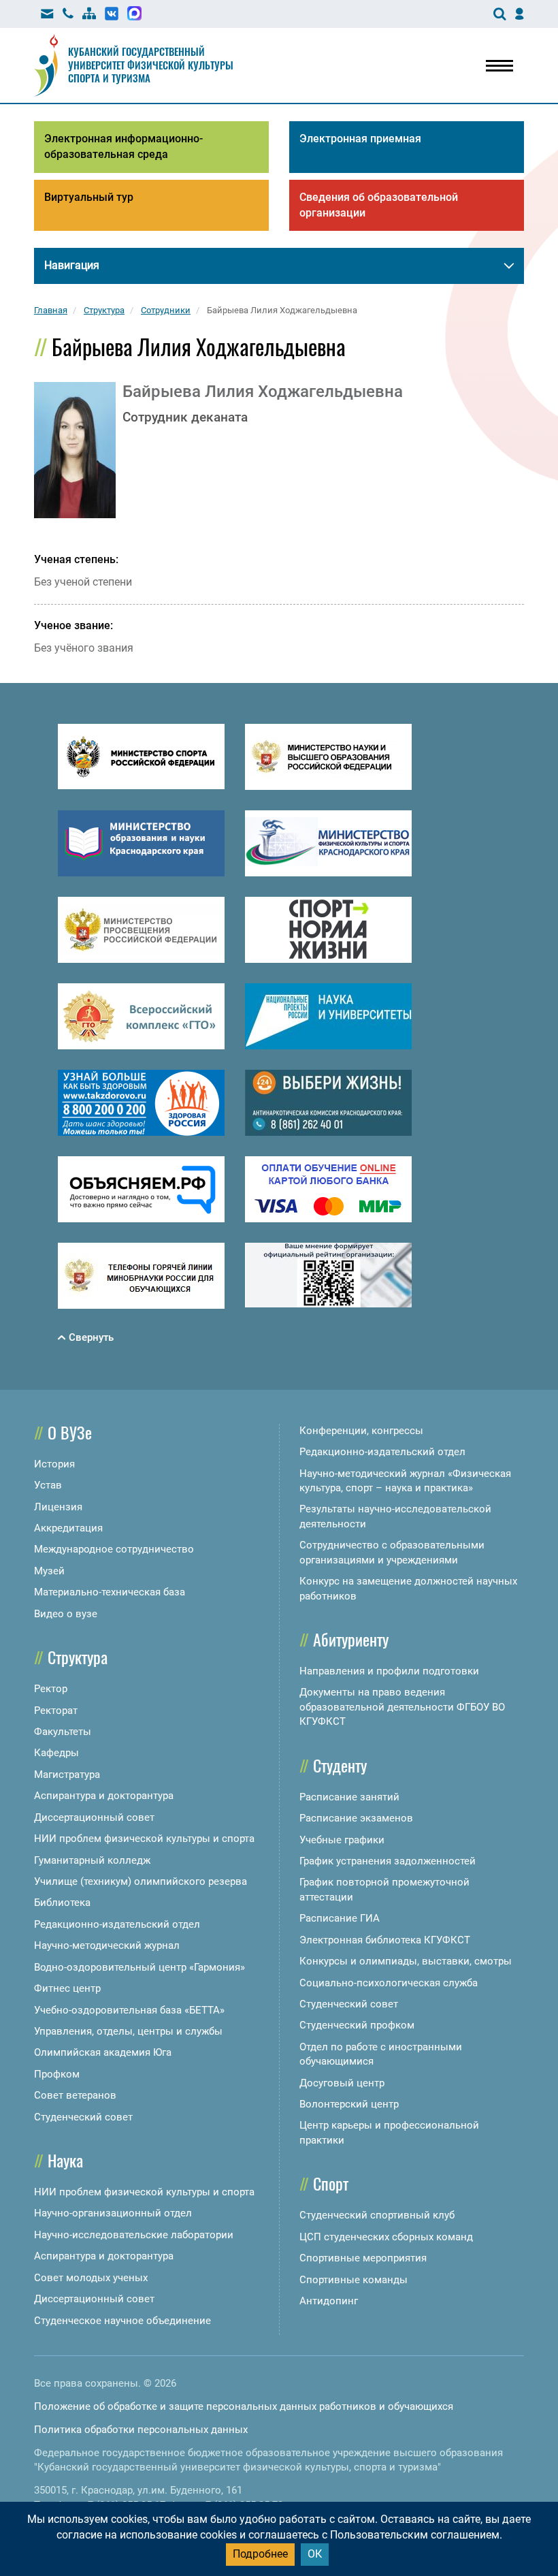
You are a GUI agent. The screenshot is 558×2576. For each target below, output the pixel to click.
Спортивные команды (354, 2280)
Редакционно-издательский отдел (117, 1924)
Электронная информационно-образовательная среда (124, 146)
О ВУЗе (70, 1432)
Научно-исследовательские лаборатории (134, 2235)
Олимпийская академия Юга (103, 2052)
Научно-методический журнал (107, 1945)
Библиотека (62, 1903)
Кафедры (56, 1753)
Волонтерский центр (349, 2104)
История (54, 1464)
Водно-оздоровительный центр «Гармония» (139, 1967)
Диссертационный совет (94, 1817)
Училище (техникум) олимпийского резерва (141, 1881)
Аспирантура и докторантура (104, 1796)
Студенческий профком (357, 2025)
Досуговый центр (342, 2083)
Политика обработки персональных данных (141, 2430)
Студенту (340, 1765)
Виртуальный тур (89, 197)
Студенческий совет (83, 2117)
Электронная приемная (360, 139)
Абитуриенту (351, 1639)
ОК (315, 2554)
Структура (78, 1657)
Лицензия (58, 1507)
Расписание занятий (349, 1797)
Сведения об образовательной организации (379, 205)
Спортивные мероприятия (363, 2258)
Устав (48, 1485)
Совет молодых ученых (91, 2278)
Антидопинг (329, 2301)
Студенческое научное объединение (122, 2321)
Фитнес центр (67, 1988)
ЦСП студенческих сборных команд (386, 2237)
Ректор (51, 1689)
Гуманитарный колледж (92, 1860)
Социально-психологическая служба (389, 1983)
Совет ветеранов (75, 2095)
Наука (65, 2160)
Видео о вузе (66, 1614)
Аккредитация (68, 1528)
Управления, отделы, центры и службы (128, 2031)
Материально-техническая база (110, 1592)
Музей (49, 1571)
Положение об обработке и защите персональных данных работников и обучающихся (244, 2406)
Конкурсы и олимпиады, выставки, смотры (406, 1961)
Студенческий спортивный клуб (377, 2215)
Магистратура (67, 1775)
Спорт (331, 2183)
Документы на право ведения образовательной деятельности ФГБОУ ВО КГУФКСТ (402, 1707)
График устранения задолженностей (388, 1861)
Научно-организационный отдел (113, 2213)
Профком (57, 2074)
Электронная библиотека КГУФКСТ (385, 1940)
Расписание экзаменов (356, 1818)
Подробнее (260, 2554)
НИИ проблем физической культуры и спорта (144, 1839)
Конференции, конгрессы (361, 1431)
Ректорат (56, 1711)
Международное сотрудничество (114, 1549)
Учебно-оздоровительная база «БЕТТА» (129, 2010)
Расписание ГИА (340, 1918)
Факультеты (63, 1732)
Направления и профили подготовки (389, 1671)
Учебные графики (342, 1840)
